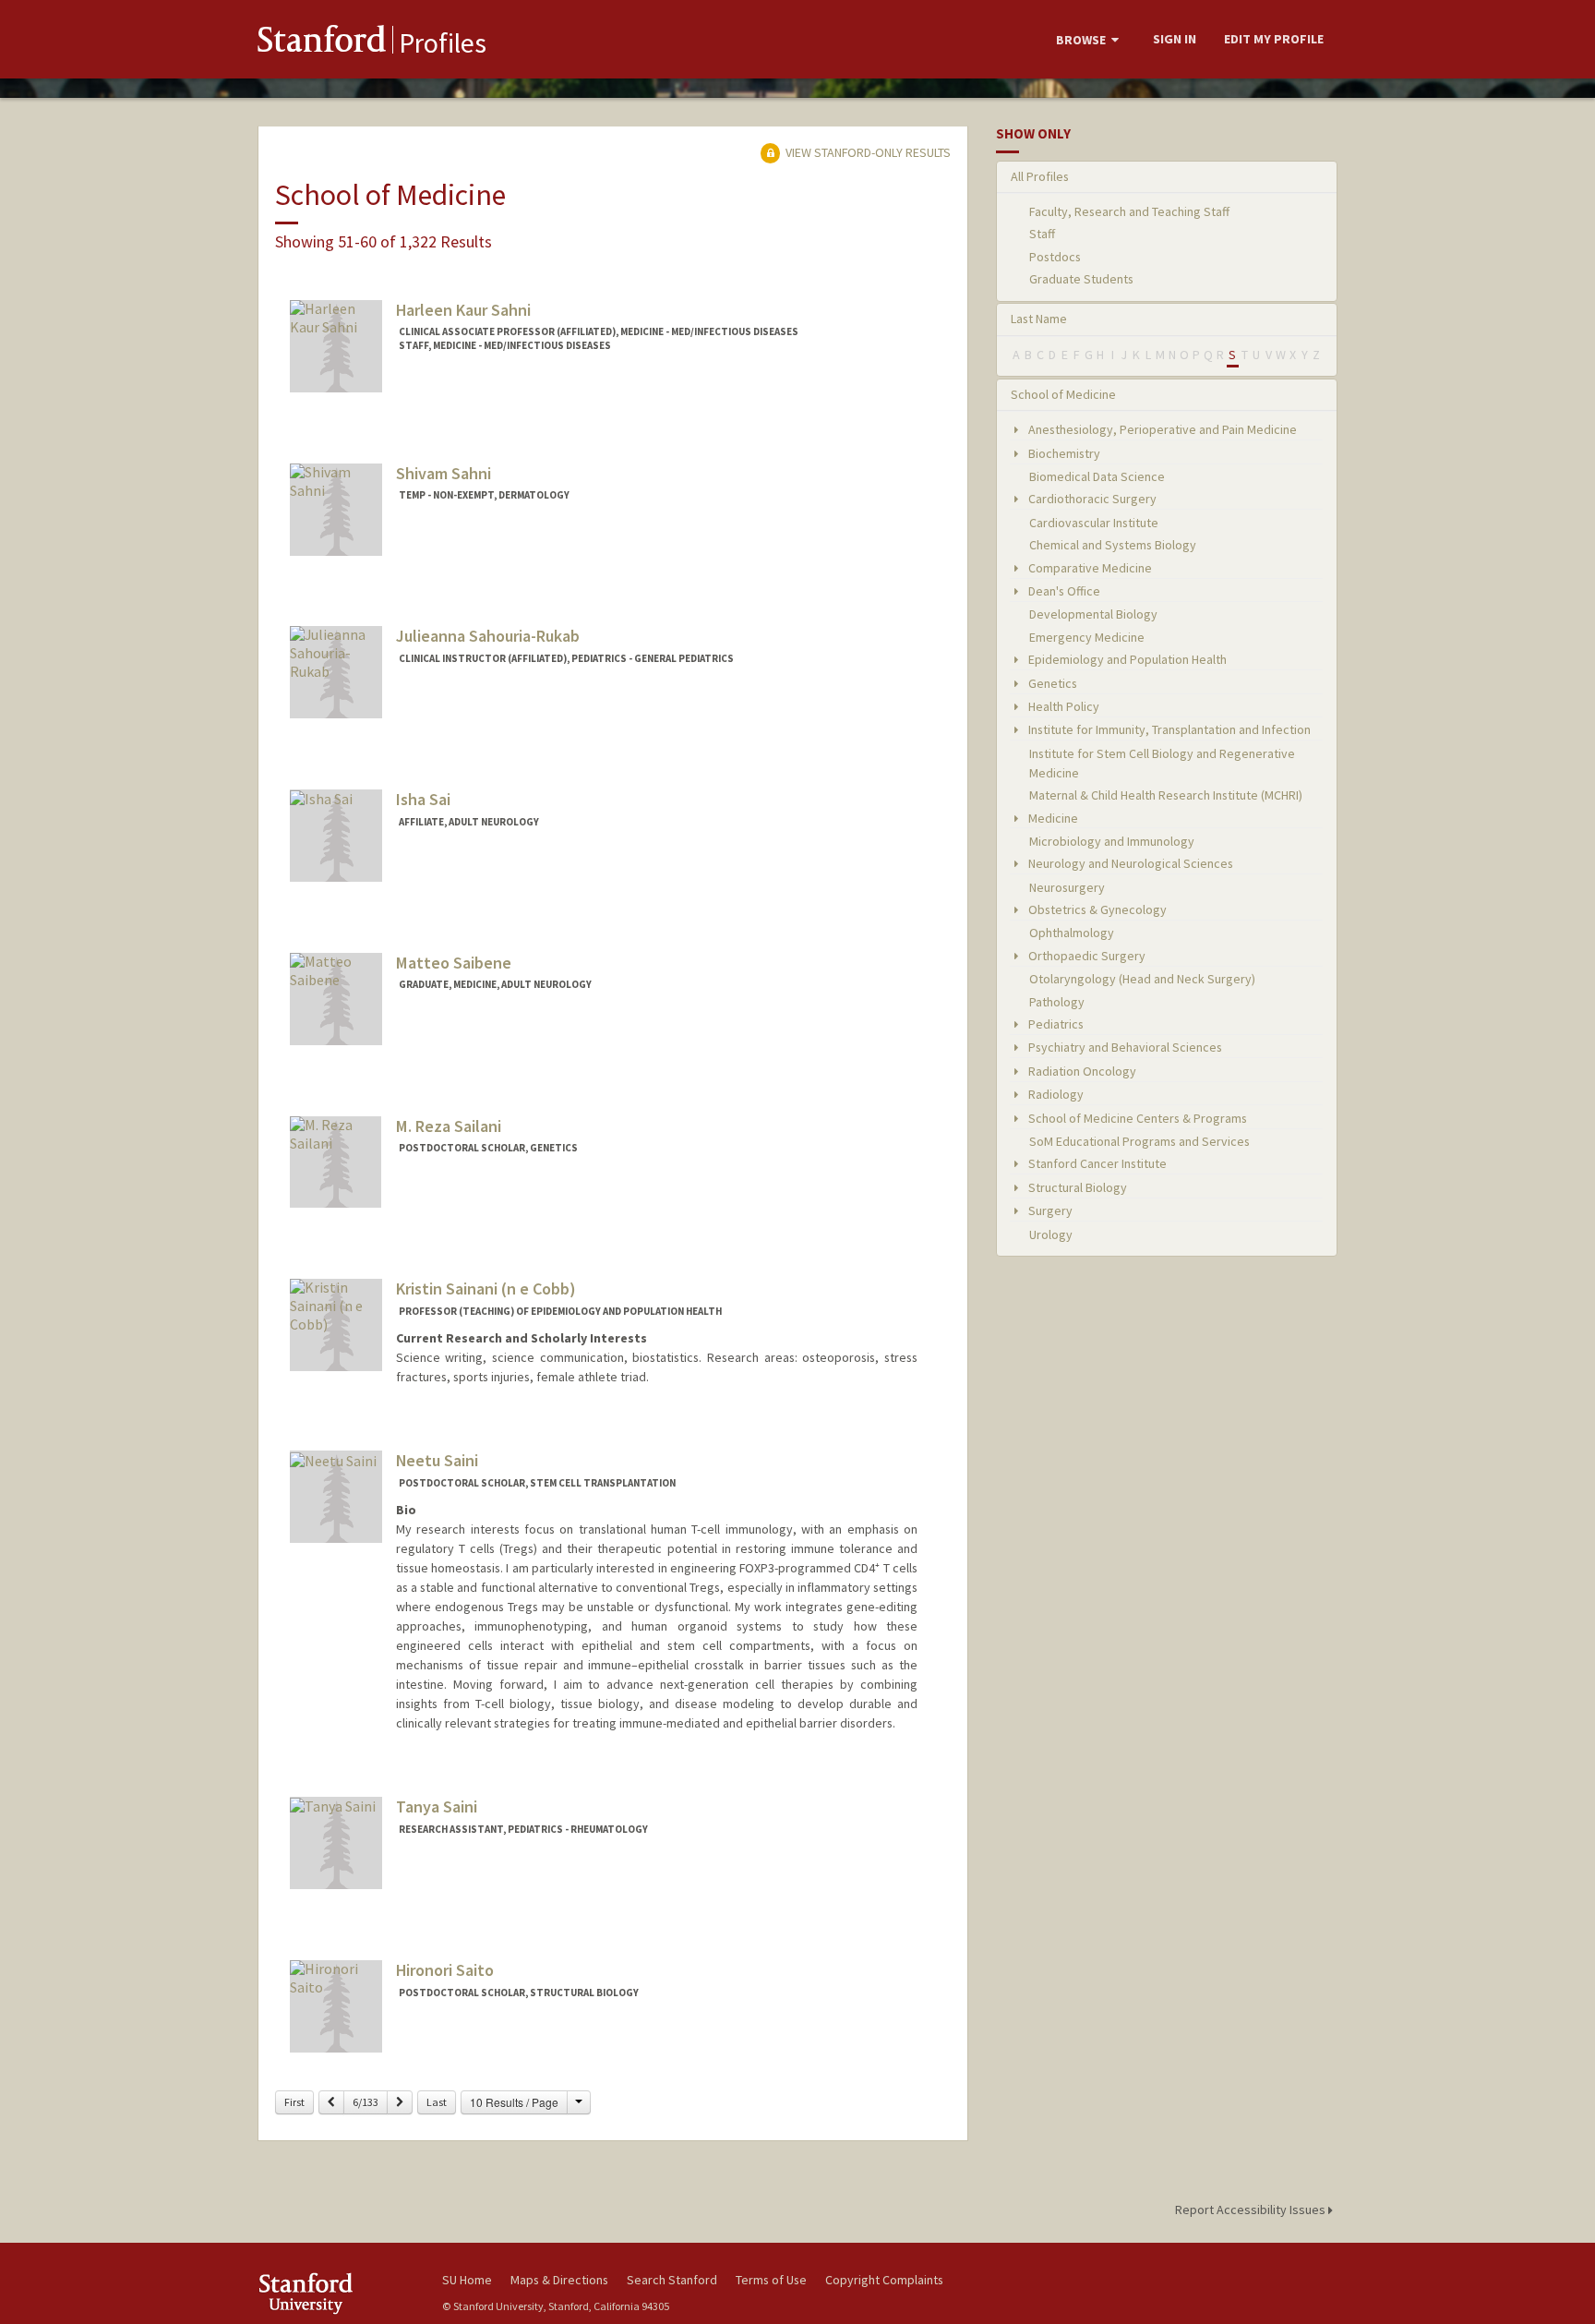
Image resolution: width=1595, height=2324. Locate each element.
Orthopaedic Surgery (1085, 956)
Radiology (1055, 1094)
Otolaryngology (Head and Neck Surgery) (1142, 979)
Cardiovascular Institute (1094, 523)
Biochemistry (1063, 453)
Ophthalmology (1072, 933)
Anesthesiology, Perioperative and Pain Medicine (1161, 429)
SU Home (467, 2280)
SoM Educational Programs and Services (1139, 1141)
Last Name (1039, 319)
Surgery (1049, 1210)
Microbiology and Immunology (1112, 841)
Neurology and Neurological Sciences (1129, 863)
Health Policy (1062, 706)
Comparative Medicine (1089, 568)
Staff (1042, 234)
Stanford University (336, 2293)
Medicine (1052, 818)
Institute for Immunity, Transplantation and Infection (1168, 729)
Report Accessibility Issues (1252, 2210)
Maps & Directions (559, 2280)
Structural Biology (1076, 1187)
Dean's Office (1063, 591)
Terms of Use (771, 2280)
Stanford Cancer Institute (1096, 1163)
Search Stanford (672, 2280)
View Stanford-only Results (867, 152)
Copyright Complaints (884, 2280)
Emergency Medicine (1087, 637)
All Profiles (1040, 176)
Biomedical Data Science (1097, 476)
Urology (1051, 1234)
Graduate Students (1081, 279)
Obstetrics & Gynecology (1096, 909)
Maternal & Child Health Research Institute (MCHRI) (1166, 795)
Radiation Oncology (1081, 1071)
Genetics (1051, 683)
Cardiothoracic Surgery (1091, 499)
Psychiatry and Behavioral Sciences (1124, 1047)
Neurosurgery (1067, 887)
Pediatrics (1055, 1024)
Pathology (1057, 1002)
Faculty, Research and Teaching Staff (1129, 211)
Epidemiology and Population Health (1126, 659)
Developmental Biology (1093, 614)
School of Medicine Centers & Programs (1136, 1118)
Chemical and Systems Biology (1113, 545)
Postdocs (1055, 257)
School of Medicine (1063, 394)
